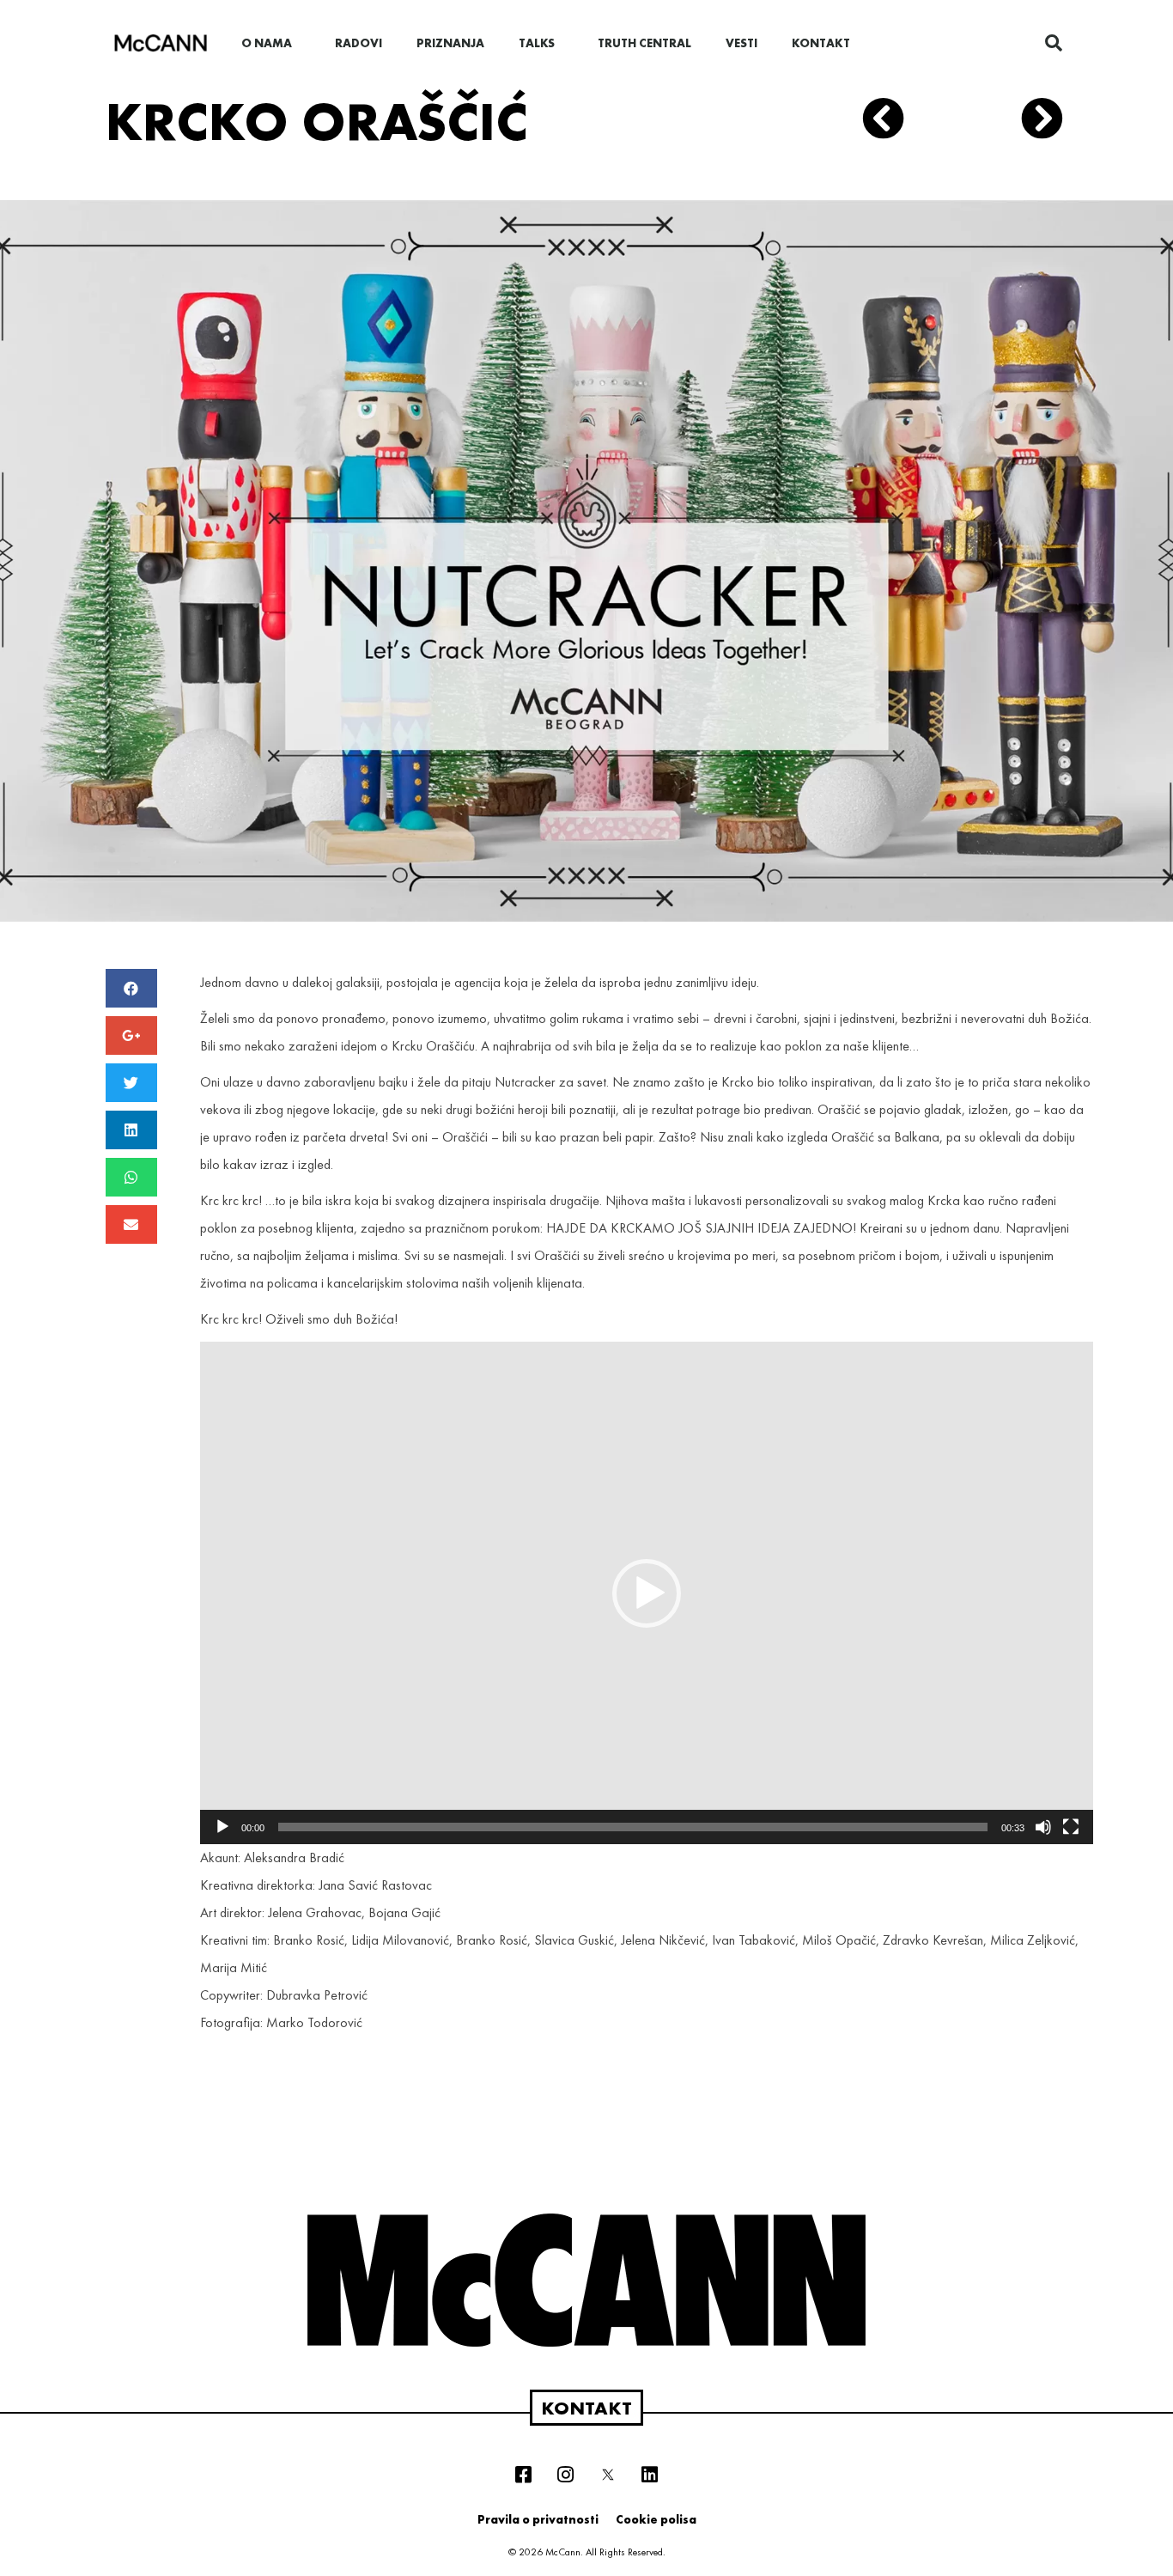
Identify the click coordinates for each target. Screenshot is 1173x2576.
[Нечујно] (1043, 1827)
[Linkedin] (650, 2475)
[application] (647, 1593)
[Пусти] (222, 1827)
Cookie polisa (656, 2519)
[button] (647, 1593)
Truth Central (644, 43)
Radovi (359, 43)
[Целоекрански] (1071, 1827)
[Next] (1036, 122)
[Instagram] (566, 2475)
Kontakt (821, 43)
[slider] (633, 1827)
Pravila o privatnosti (538, 2519)
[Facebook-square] (524, 2475)
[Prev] (912, 122)
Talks (537, 43)
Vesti (741, 43)
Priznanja (450, 43)
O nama (267, 43)
